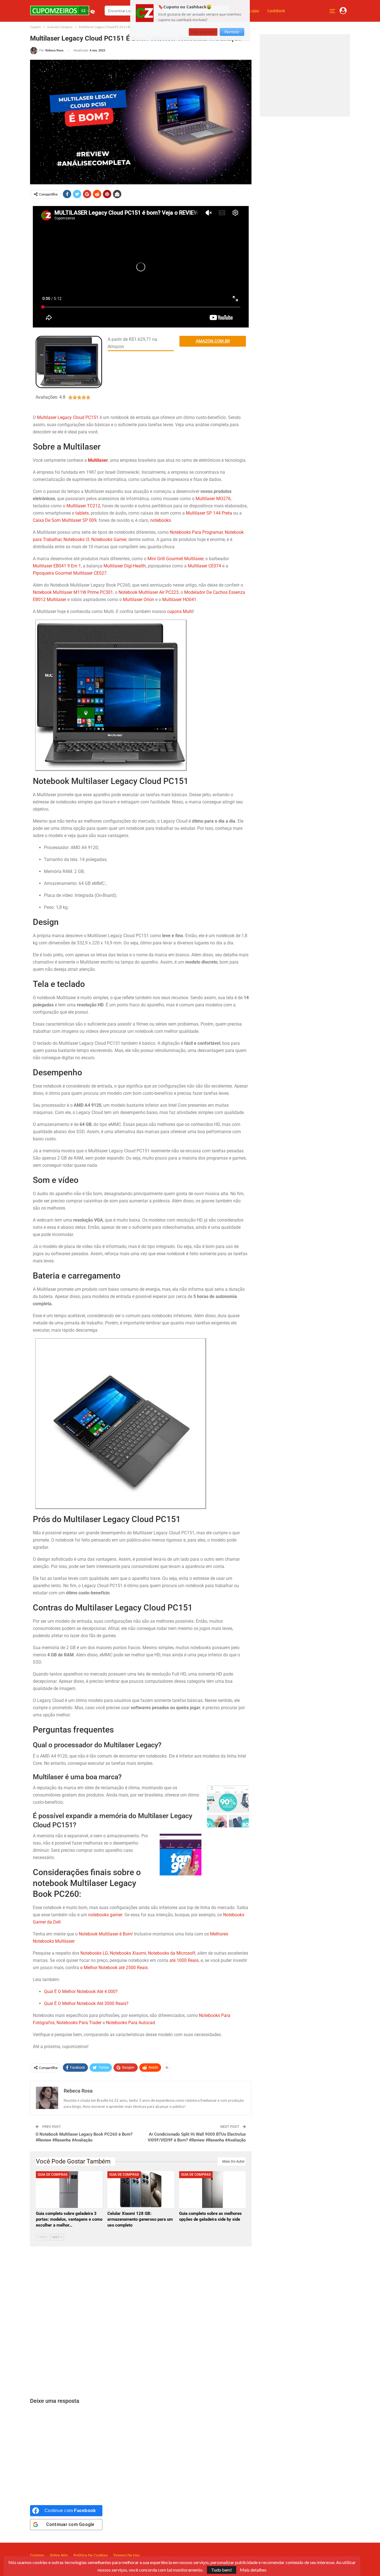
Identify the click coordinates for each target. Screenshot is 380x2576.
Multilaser (98, 460)
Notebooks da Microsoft (172, 1953)
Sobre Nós (59, 2555)
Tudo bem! (222, 2570)
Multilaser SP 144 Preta (209, 513)
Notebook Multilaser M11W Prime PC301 (73, 592)
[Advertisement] (141, 2322)
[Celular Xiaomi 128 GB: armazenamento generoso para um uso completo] (141, 2190)
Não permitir (203, 32)
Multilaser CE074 (204, 566)
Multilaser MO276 (213, 499)
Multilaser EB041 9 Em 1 (57, 566)
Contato (37, 2555)
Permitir (232, 32)
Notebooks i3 (76, 539)
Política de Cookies (91, 2555)
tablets (82, 513)
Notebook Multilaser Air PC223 (149, 592)
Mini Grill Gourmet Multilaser (175, 559)
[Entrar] (343, 11)
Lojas (254, 11)
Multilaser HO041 (179, 600)
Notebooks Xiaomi (128, 1953)
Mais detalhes (253, 2570)
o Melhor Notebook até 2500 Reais (114, 1968)
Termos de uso (126, 2555)
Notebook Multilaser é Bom (105, 1934)
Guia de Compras (53, 2175)
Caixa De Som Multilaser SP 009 (65, 520)
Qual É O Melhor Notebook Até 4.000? (81, 1991)
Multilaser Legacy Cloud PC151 (68, 417)
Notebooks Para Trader (79, 2023)
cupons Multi (180, 611)
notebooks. (161, 520)
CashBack (276, 11)
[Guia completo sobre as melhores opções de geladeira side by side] (212, 2190)
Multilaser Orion (139, 600)
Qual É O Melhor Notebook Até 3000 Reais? (87, 2003)
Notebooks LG (94, 1953)
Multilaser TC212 (83, 506)
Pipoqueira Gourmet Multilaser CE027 (70, 573)
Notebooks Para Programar (196, 532)
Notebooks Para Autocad (130, 2023)
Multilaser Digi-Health (125, 566)
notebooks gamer (105, 1915)
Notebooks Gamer (109, 539)
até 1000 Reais (184, 1960)
